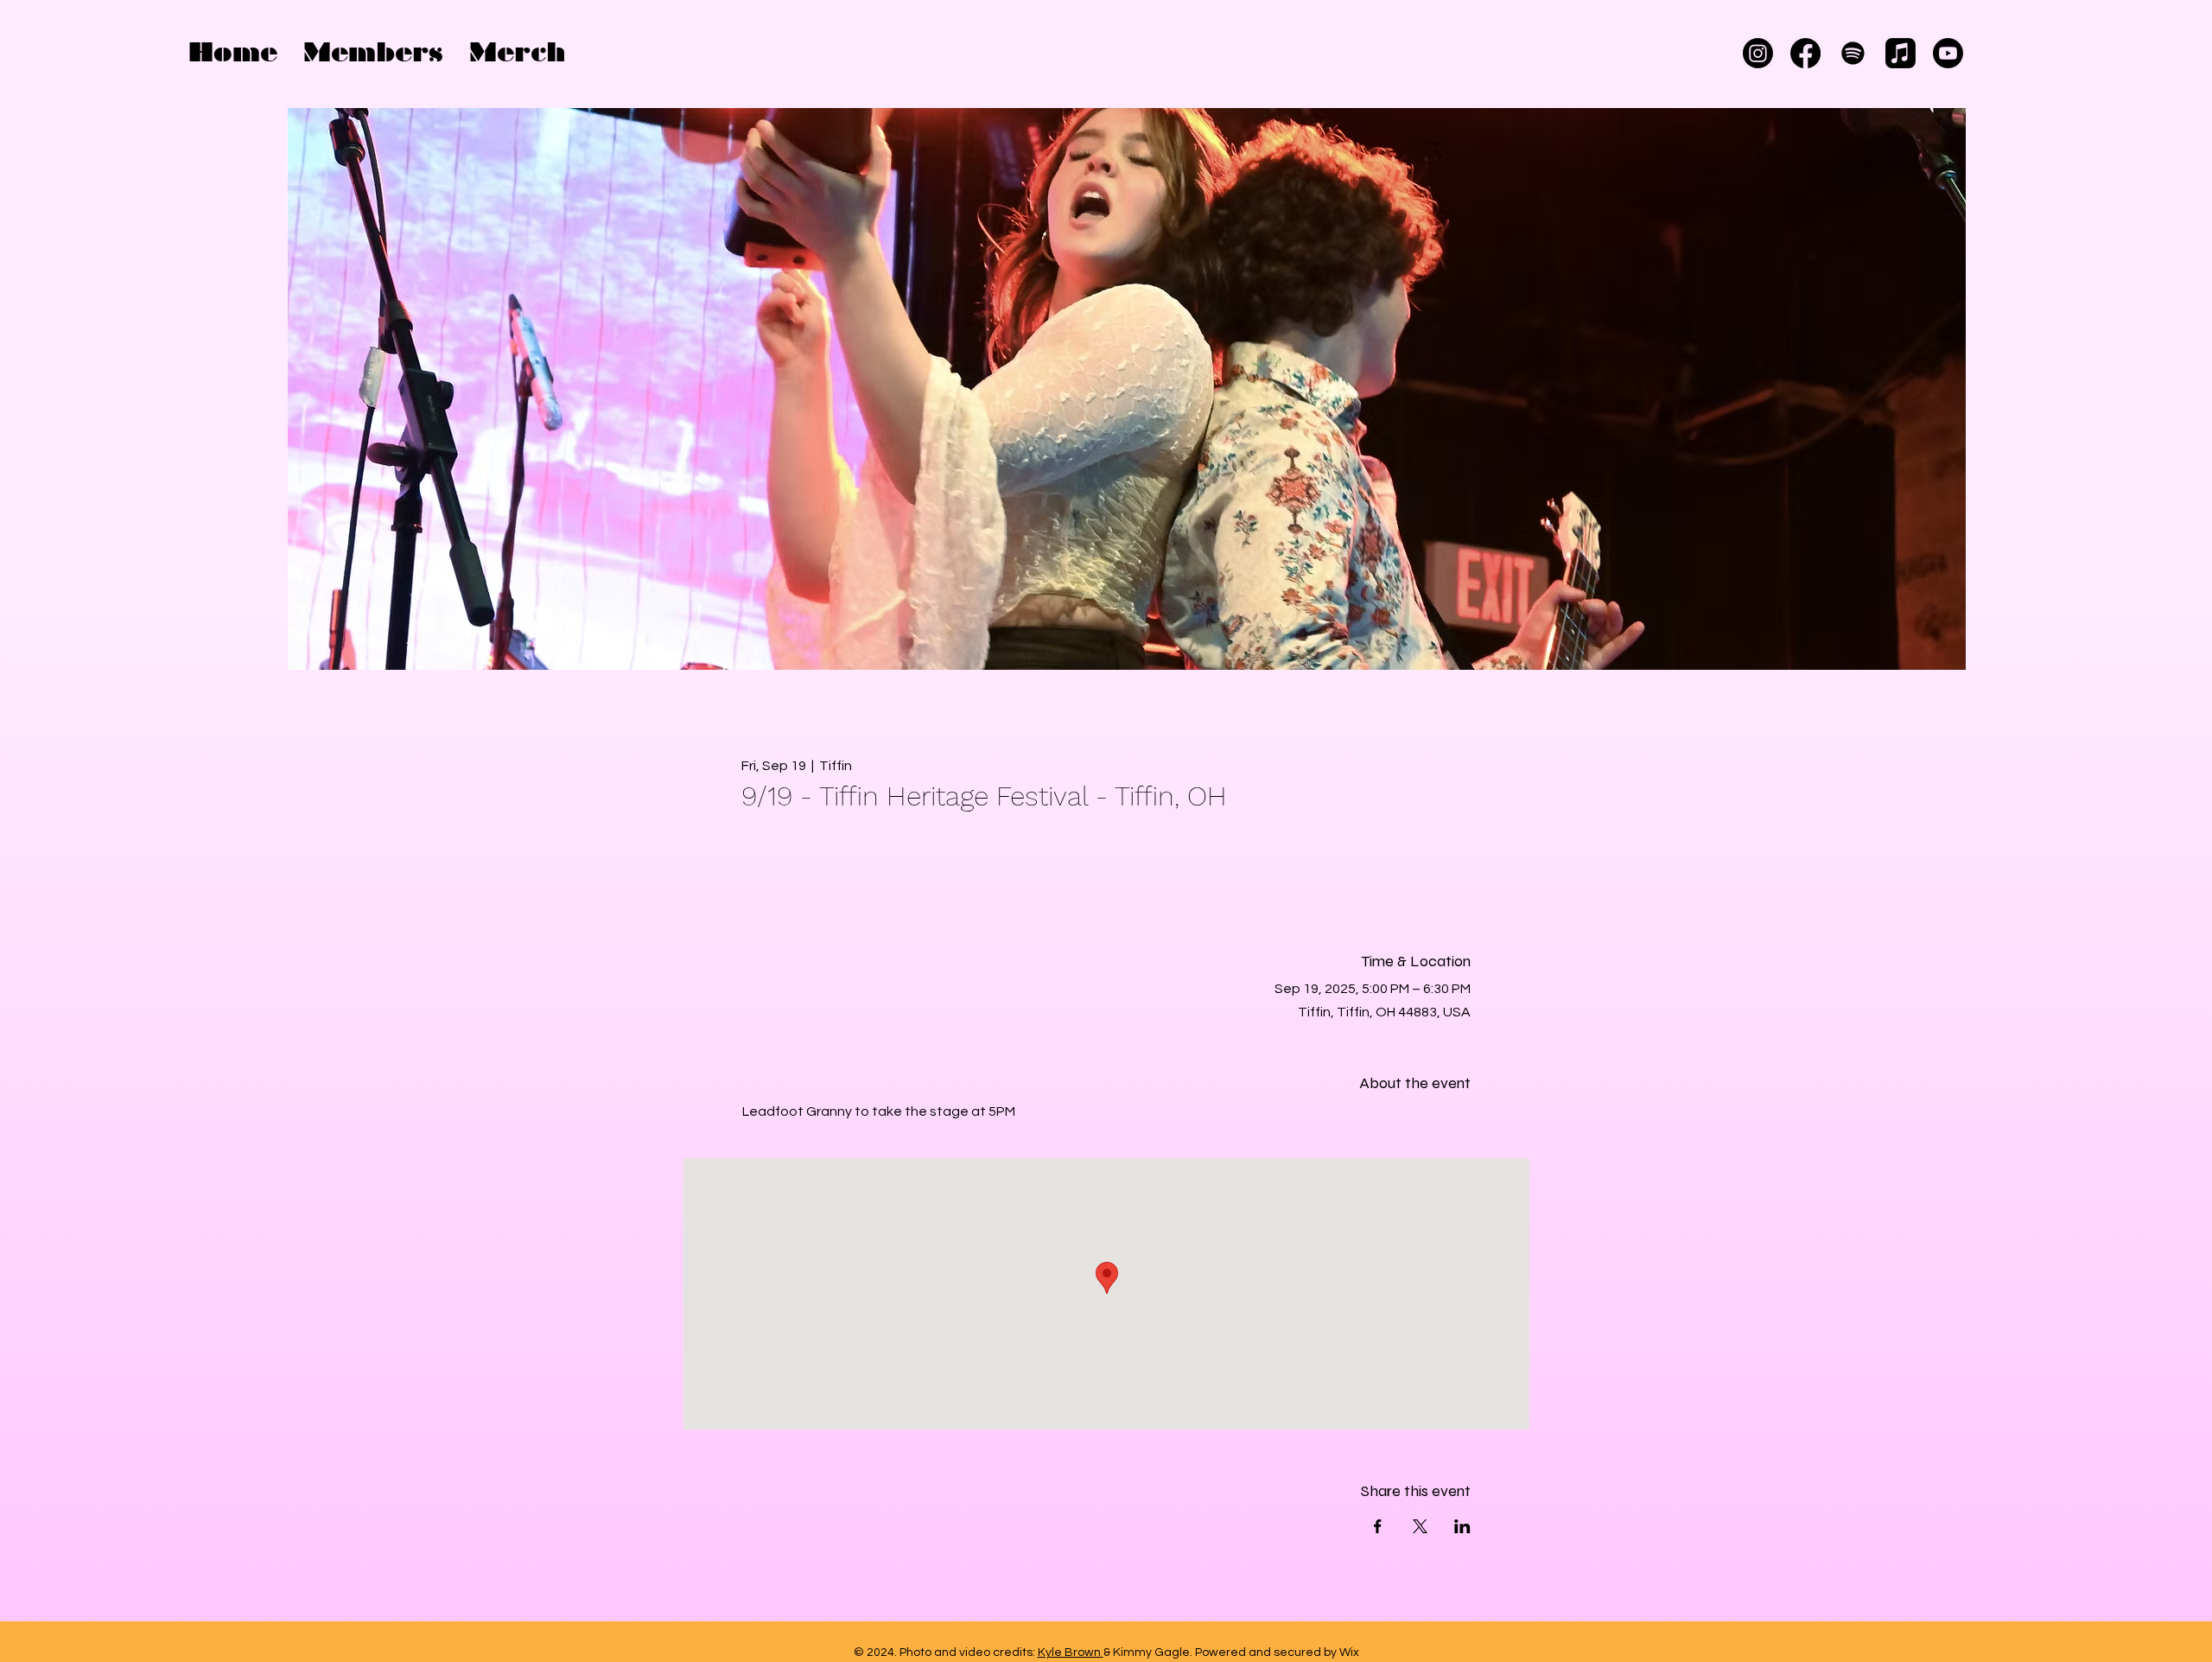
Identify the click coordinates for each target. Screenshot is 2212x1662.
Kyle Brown (1071, 1652)
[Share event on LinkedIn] (1462, 1526)
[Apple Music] (1901, 53)
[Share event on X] (1420, 1526)
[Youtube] (1948, 53)
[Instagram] (1758, 53)
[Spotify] (1853, 53)
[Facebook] (1805, 53)
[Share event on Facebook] (1378, 1526)
